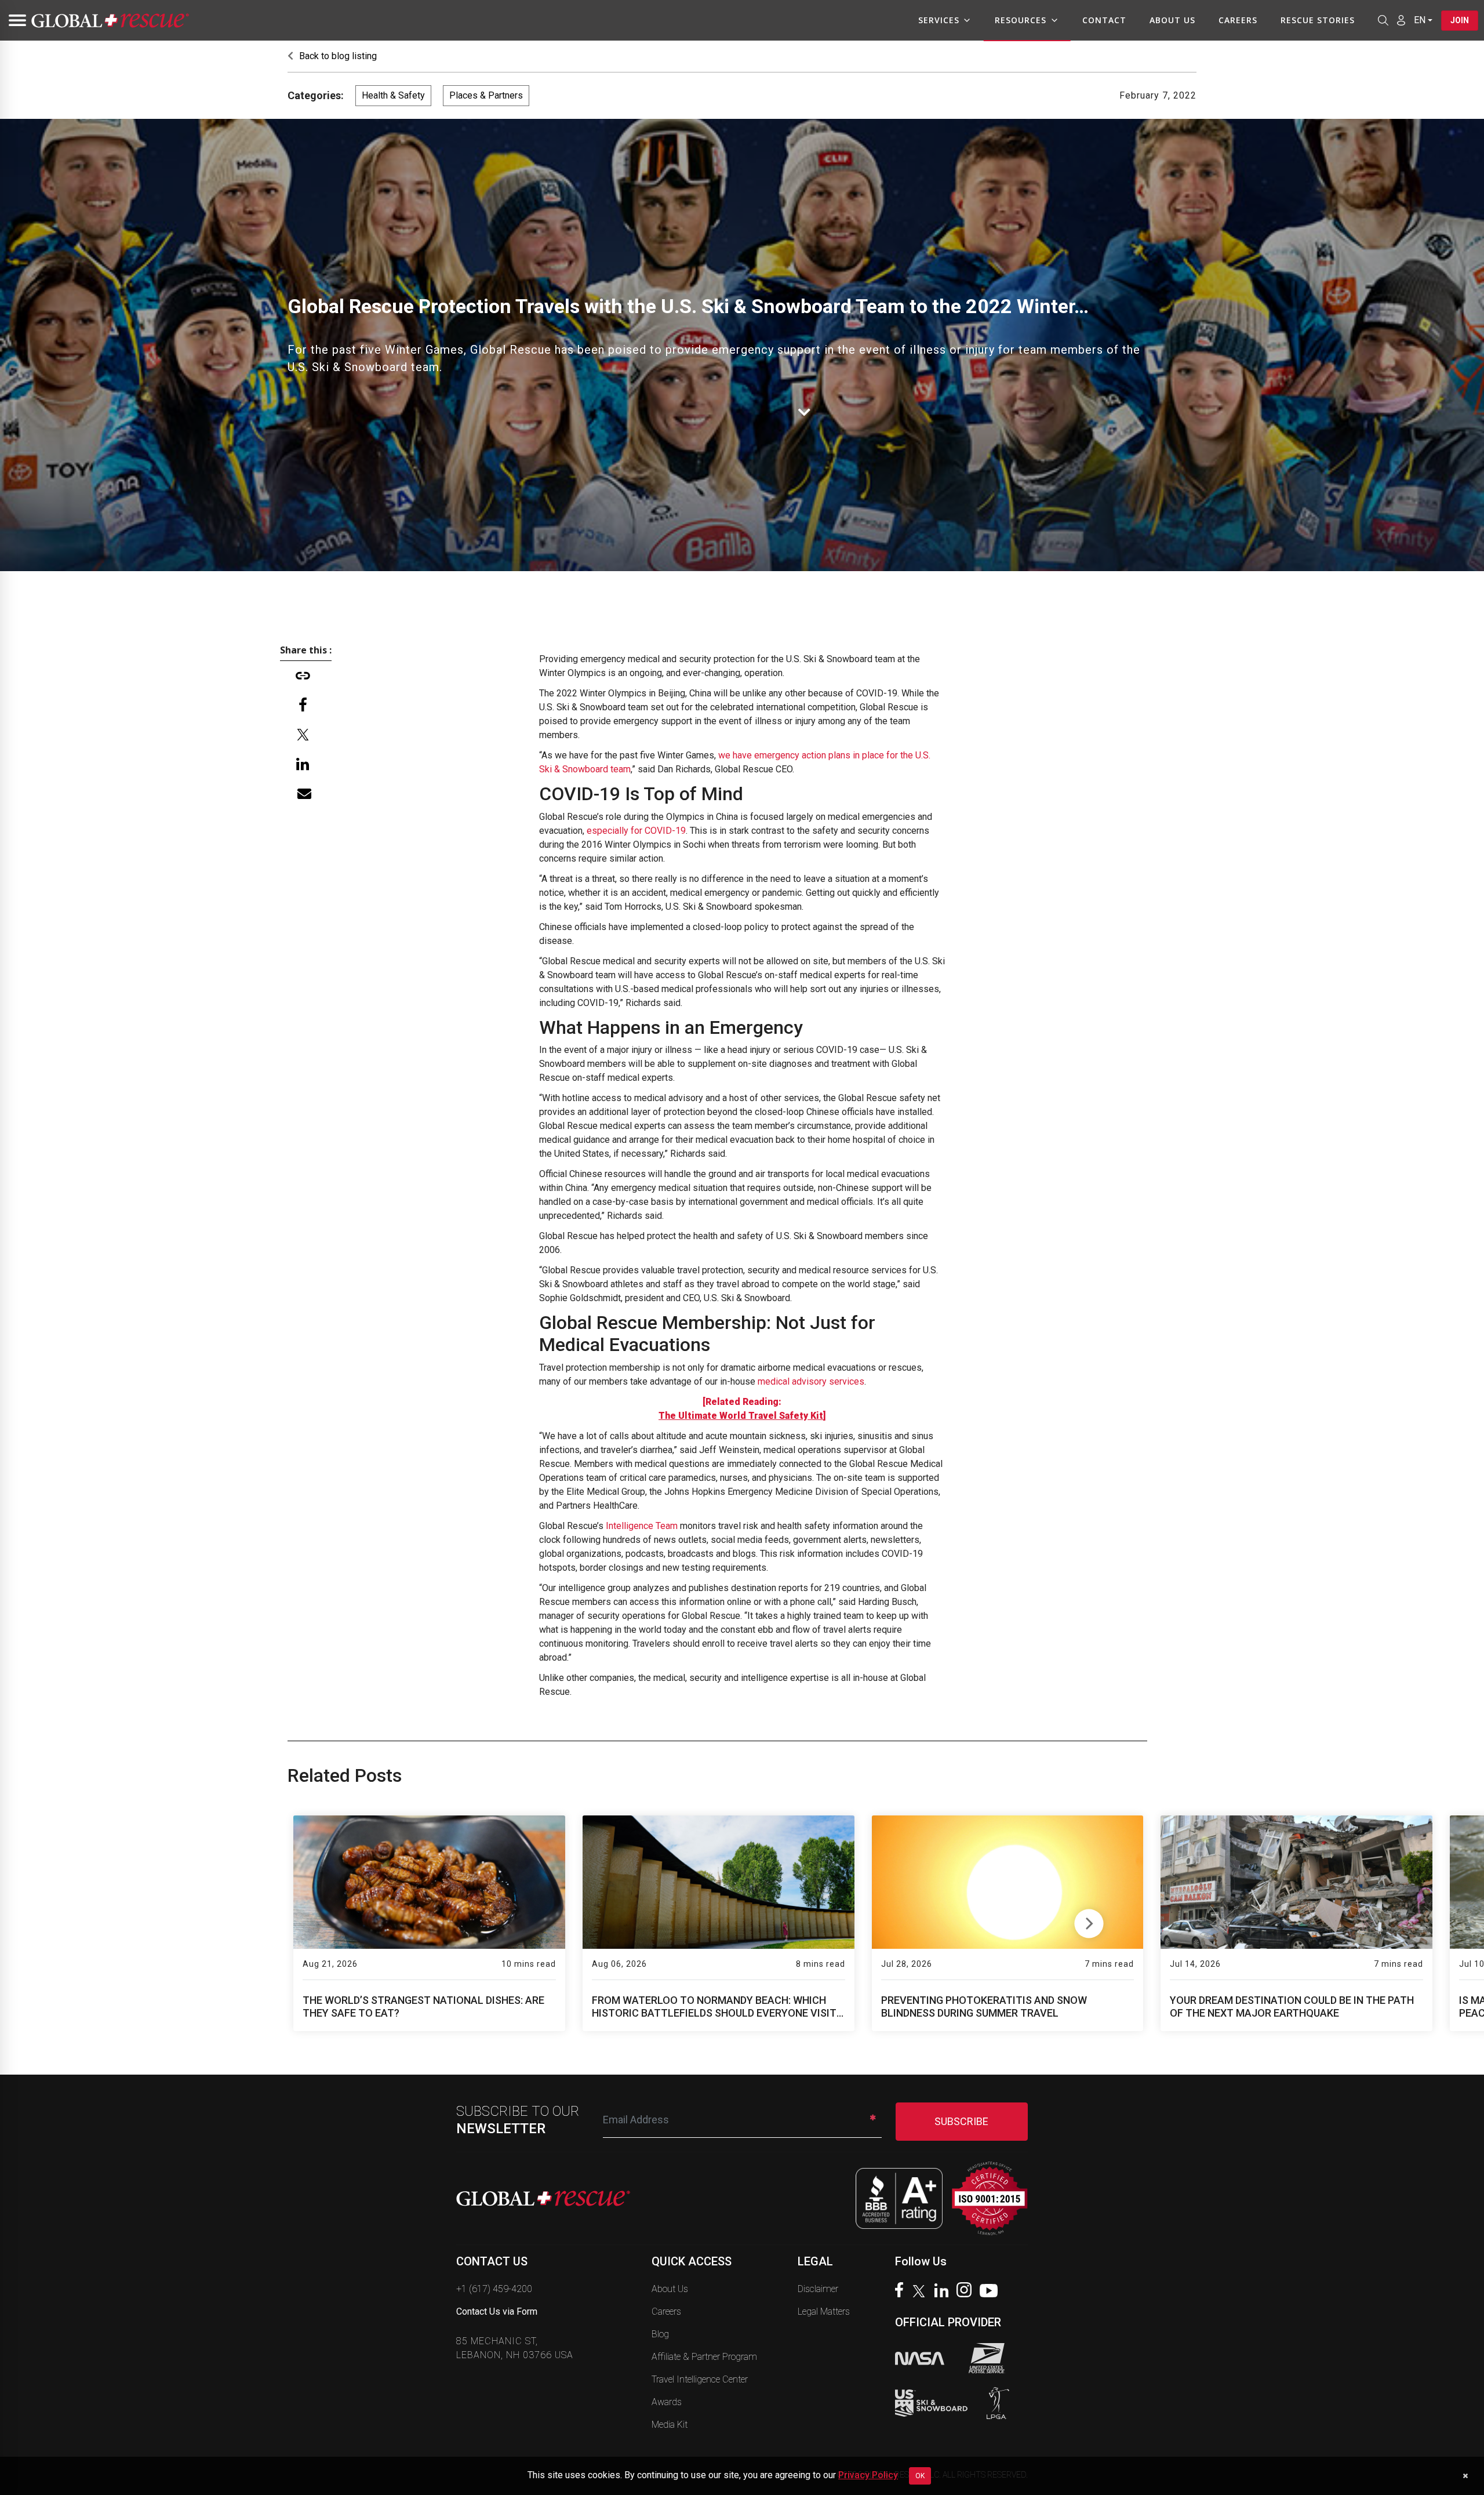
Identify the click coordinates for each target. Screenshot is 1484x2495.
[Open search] (1383, 20)
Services (939, 20)
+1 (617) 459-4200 (494, 2289)
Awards (667, 2402)
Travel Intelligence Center (700, 2379)
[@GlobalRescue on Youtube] (992, 2292)
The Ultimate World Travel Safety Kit (741, 1416)
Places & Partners (486, 95)
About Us (1172, 20)
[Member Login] (1401, 20)
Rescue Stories (1318, 20)
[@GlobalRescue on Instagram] (967, 2291)
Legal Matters (824, 2311)
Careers (1238, 20)
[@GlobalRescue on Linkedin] (944, 2292)
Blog (660, 2334)
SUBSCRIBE (961, 2121)
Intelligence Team (642, 1526)
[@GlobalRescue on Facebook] (902, 2291)
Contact (1104, 20)
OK (920, 2476)
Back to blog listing (337, 56)
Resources (1021, 20)
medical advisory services (811, 1381)
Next (1089, 1921)
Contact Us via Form (497, 2311)
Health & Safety (393, 95)
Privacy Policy (868, 2475)
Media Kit (670, 2425)
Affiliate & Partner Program (704, 2357)
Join (1460, 20)
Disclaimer (818, 2289)
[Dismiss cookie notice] (1465, 2476)
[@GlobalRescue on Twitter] (922, 2293)
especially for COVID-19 (636, 831)
